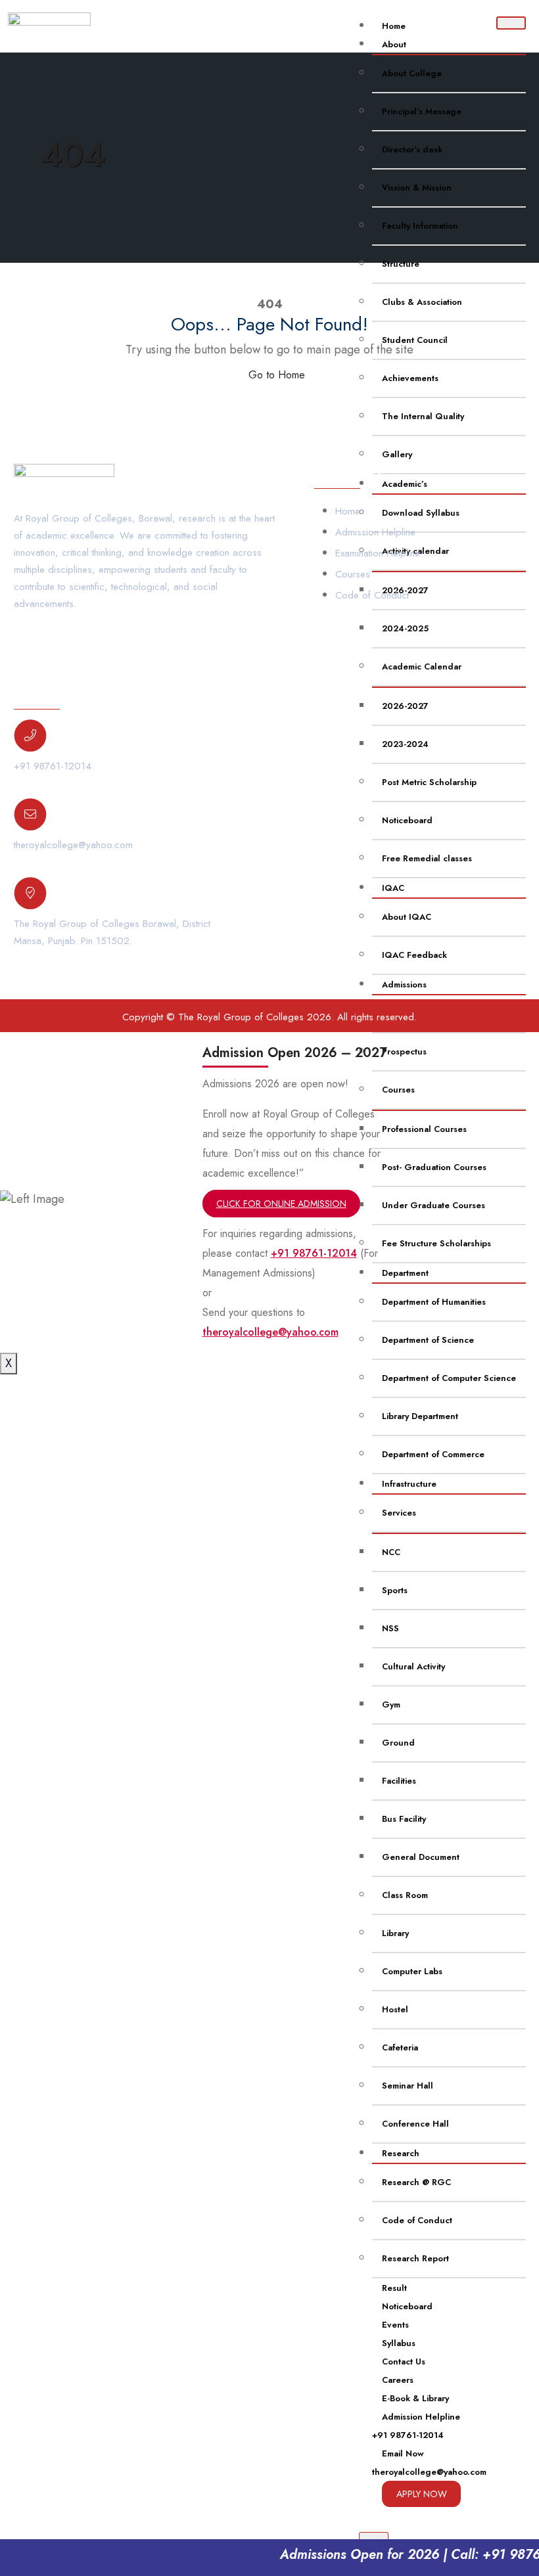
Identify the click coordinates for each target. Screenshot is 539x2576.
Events (395, 2325)
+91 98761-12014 (53, 766)
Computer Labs (412, 1971)
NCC (391, 1552)
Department (405, 1273)
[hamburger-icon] (511, 23)
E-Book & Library (415, 2398)
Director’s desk (412, 149)
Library (395, 1933)
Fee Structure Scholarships (436, 1243)
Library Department (420, 1416)
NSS (390, 1628)
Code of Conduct (417, 2220)
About (394, 44)
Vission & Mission (417, 188)
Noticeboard (407, 2306)
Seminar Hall (408, 2086)
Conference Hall (415, 2124)
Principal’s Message (422, 111)
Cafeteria (400, 2047)
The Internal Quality (423, 416)
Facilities (399, 1781)
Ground (398, 1743)
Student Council (415, 340)
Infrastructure (409, 1484)
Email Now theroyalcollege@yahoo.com (429, 2463)
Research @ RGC (416, 2182)
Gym (391, 1705)
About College (412, 73)
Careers (398, 2380)
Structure (401, 264)
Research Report (415, 2258)
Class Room (405, 1895)
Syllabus (399, 2343)
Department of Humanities (434, 1302)
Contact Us (404, 2361)
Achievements (410, 378)
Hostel (395, 2009)
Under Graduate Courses (434, 1205)
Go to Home (275, 375)
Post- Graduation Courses (434, 1167)
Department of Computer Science (449, 1378)
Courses (398, 1090)
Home (394, 26)
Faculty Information (420, 226)
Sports (395, 1590)
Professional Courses (424, 1129)
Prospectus (404, 1051)
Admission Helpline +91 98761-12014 (416, 2426)
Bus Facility (404, 1819)
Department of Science (428, 1340)
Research (401, 2153)
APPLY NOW (422, 2494)
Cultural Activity (413, 1666)
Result (394, 2288)
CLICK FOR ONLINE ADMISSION (281, 1204)
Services (399, 1513)
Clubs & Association (422, 302)
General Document (421, 1857)
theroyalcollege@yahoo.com (73, 845)
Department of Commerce (433, 1454)
